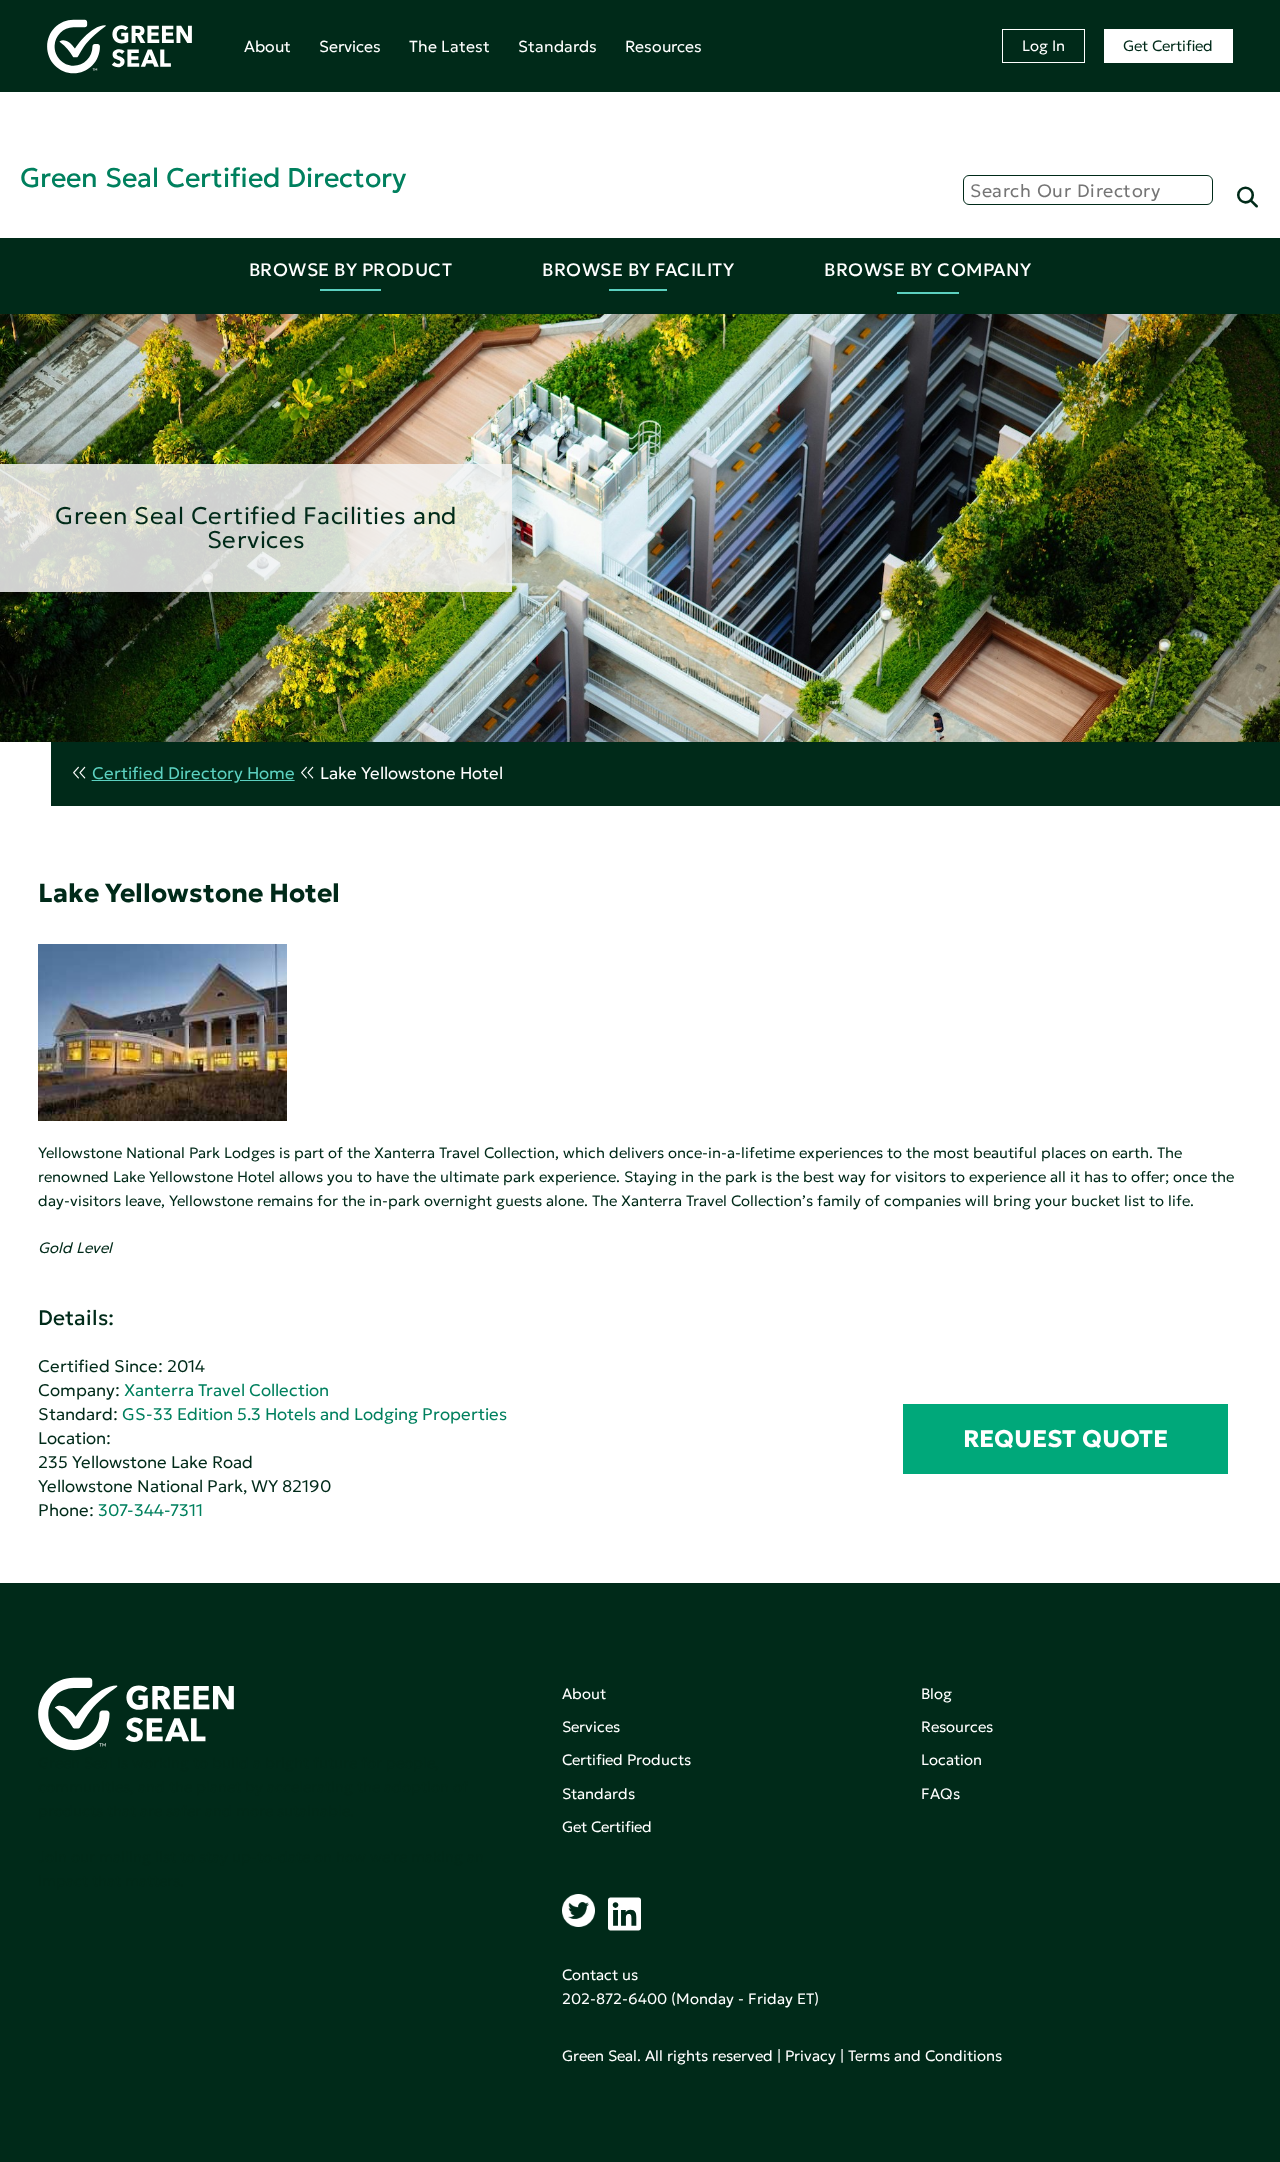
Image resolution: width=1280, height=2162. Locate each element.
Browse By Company (928, 269)
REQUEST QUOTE (1065, 1439)
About (267, 46)
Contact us (600, 1974)
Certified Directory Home (193, 773)
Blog (936, 1693)
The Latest (449, 46)
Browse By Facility (638, 269)
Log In (1043, 45)
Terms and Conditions (925, 2055)
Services (350, 46)
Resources (663, 46)
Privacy (810, 2055)
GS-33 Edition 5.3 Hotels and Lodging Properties (314, 1414)
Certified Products (626, 1759)
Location (951, 1759)
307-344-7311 (150, 1510)
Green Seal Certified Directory (213, 177)
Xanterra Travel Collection (226, 1390)
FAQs (940, 1793)
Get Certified (1168, 45)
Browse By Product (351, 269)
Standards (557, 46)
